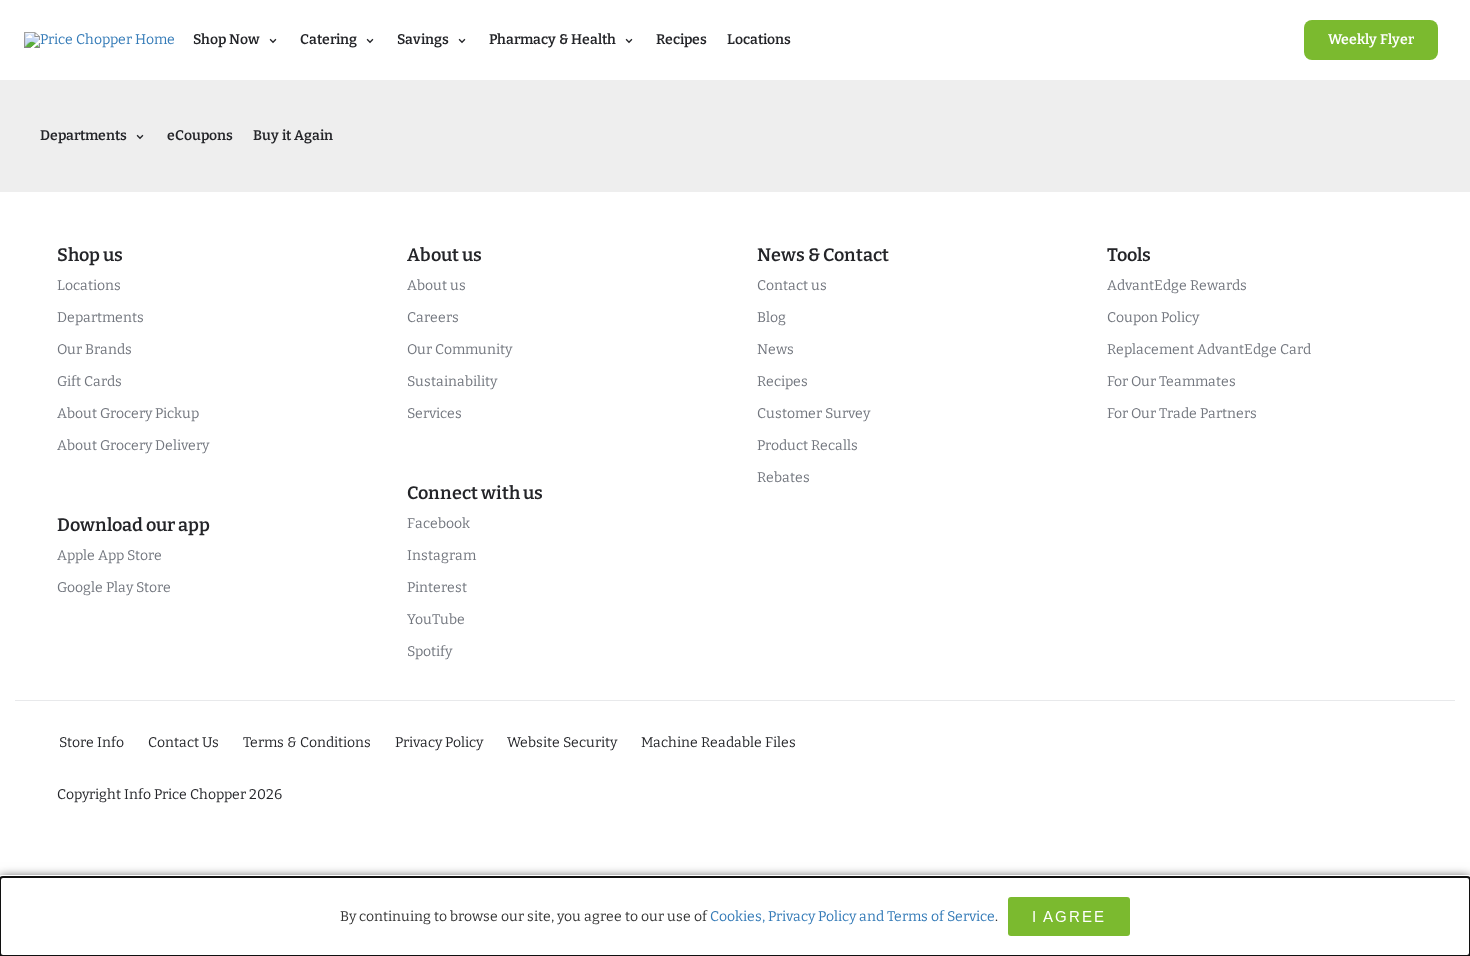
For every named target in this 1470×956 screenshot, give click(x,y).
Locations (759, 39)
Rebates (783, 477)
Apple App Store (109, 555)
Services (434, 413)
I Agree (1069, 916)
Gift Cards (89, 381)
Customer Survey (813, 413)
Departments (100, 317)
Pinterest (437, 587)
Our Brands (94, 349)
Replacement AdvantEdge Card (1209, 349)
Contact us (792, 285)
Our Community (459, 349)
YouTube (436, 619)
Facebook (438, 523)
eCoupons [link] (200, 135)
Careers (433, 317)
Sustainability (452, 381)
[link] (1371, 40)
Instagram (441, 555)
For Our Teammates (1171, 381)
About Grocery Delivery (133, 445)
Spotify (429, 651)
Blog (771, 317)
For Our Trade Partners (1182, 413)
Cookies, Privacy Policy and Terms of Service (852, 916)
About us (436, 285)
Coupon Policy (1153, 317)
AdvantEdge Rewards (1177, 285)
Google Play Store (114, 587)
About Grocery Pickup (128, 413)
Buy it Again (293, 135)
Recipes (681, 39)
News (775, 349)
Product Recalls (807, 445)
